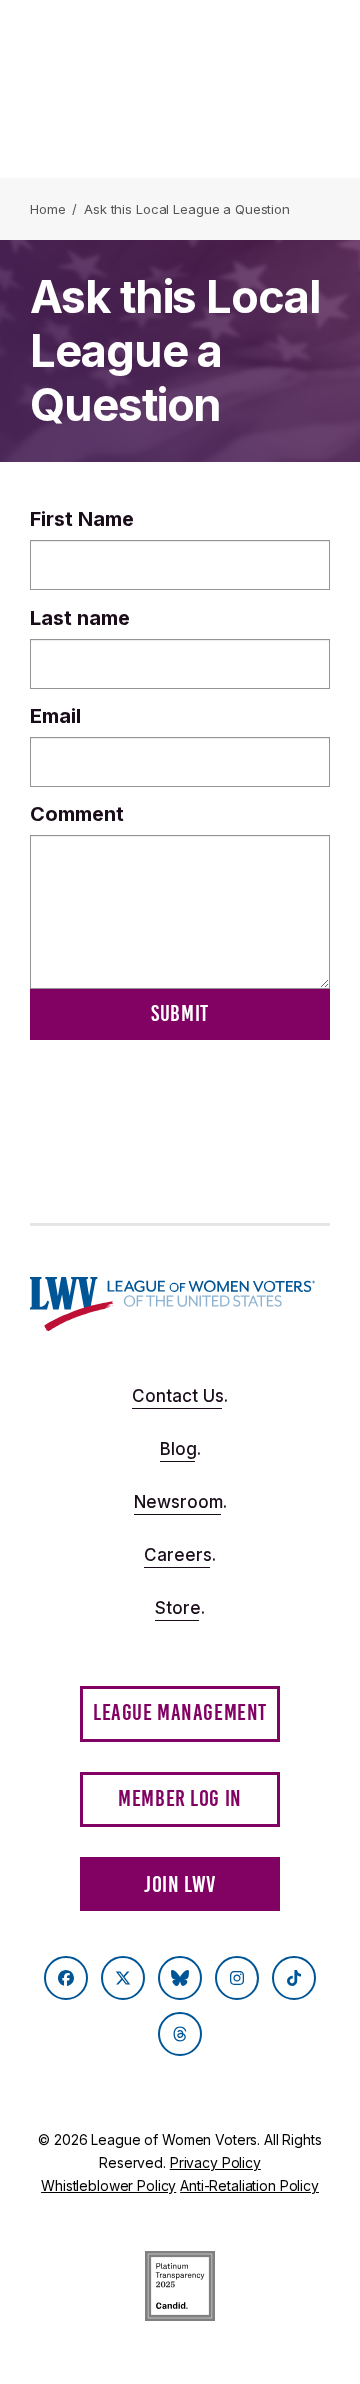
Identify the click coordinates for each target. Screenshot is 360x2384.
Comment (77, 814)
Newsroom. (180, 1502)
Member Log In (180, 1798)
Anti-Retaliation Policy (249, 2185)
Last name (80, 618)
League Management (180, 1712)
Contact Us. (180, 1396)
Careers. (180, 1555)
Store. (180, 1608)
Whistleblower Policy (108, 2185)
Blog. (180, 1449)
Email (55, 716)
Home (47, 209)
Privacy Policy (215, 2162)
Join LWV (180, 1884)
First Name (82, 519)
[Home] (172, 1304)
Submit (179, 1013)
